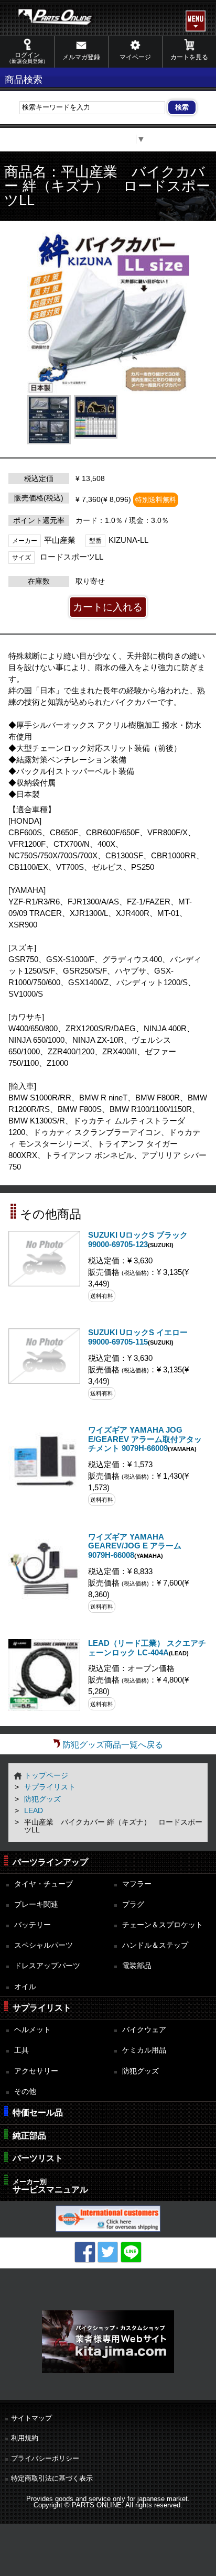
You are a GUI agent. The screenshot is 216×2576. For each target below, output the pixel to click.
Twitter (108, 2252)
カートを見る (189, 57)
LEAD (34, 1810)
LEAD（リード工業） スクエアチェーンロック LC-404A (147, 1648)
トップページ (46, 1775)
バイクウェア (144, 2029)
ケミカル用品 (144, 2050)
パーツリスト (38, 2158)
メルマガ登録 (81, 57)
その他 (25, 2091)
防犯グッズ (42, 1799)
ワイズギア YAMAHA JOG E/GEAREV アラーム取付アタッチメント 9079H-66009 (145, 1439)
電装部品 (137, 1966)
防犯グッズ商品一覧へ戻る (113, 1745)
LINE (131, 2252)
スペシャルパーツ (44, 1945)
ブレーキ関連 (36, 1904)
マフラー (137, 1884)
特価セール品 (38, 2113)
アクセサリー (36, 2071)
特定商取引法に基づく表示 (52, 2478)
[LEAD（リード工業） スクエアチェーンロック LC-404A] (44, 1708)
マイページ (135, 57)
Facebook (85, 2252)
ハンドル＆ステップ (155, 1945)
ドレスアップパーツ (47, 1966)
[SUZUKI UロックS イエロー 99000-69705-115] (44, 1381)
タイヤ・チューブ (44, 1884)
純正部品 (29, 2136)
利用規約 (25, 2438)
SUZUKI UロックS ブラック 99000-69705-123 (138, 1240)
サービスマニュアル (50, 2186)
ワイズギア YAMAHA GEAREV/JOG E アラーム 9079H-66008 (135, 1546)
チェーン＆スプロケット (163, 1925)
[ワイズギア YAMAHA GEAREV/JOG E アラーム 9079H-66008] (44, 1601)
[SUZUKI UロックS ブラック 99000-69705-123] (44, 1284)
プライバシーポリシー (45, 2458)
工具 (21, 2050)
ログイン (27, 58)
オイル (25, 1986)
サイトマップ (31, 2418)
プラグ (133, 1904)
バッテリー (33, 1925)
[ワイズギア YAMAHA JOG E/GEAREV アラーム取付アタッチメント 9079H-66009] (44, 1495)
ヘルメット (33, 2029)
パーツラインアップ (50, 1862)
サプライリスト (50, 1787)
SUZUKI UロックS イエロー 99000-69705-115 (138, 1337)
